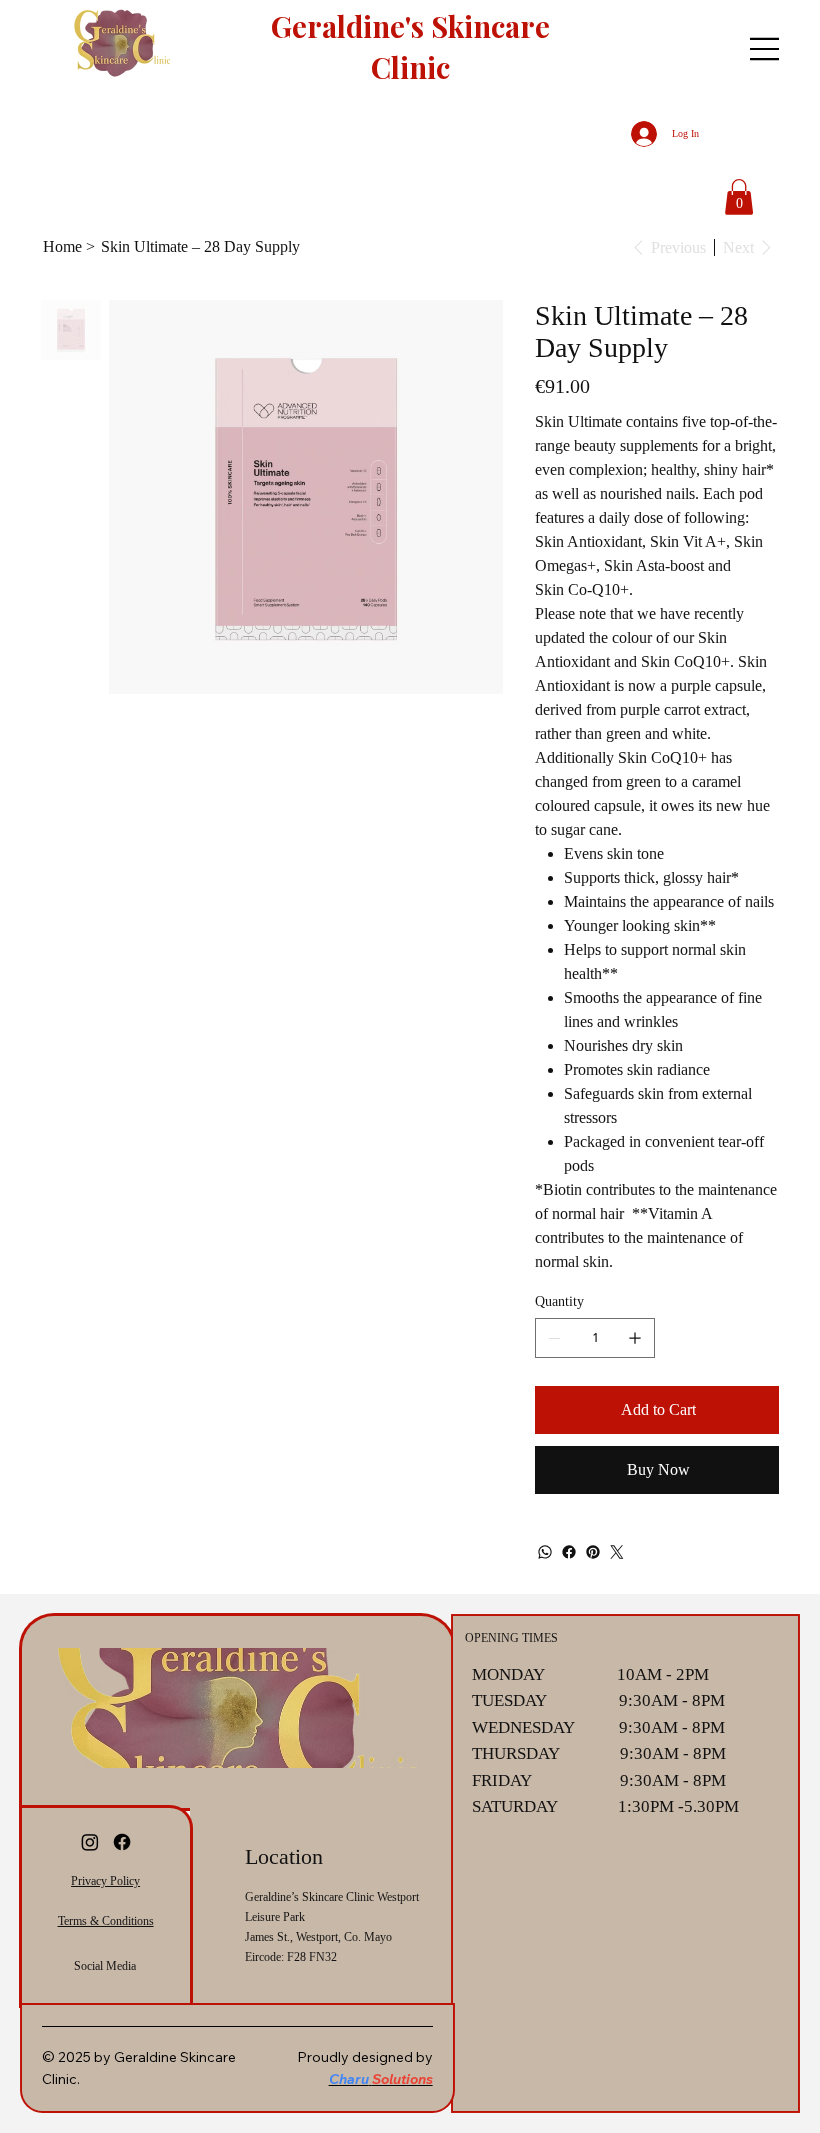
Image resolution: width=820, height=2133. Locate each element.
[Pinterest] (593, 1552)
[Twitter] (617, 1552)
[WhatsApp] (545, 1552)
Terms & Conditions (106, 1921)
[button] (739, 197)
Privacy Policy (105, 1881)
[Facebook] (569, 1552)
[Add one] (635, 1338)
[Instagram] (90, 1842)
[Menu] (765, 49)
